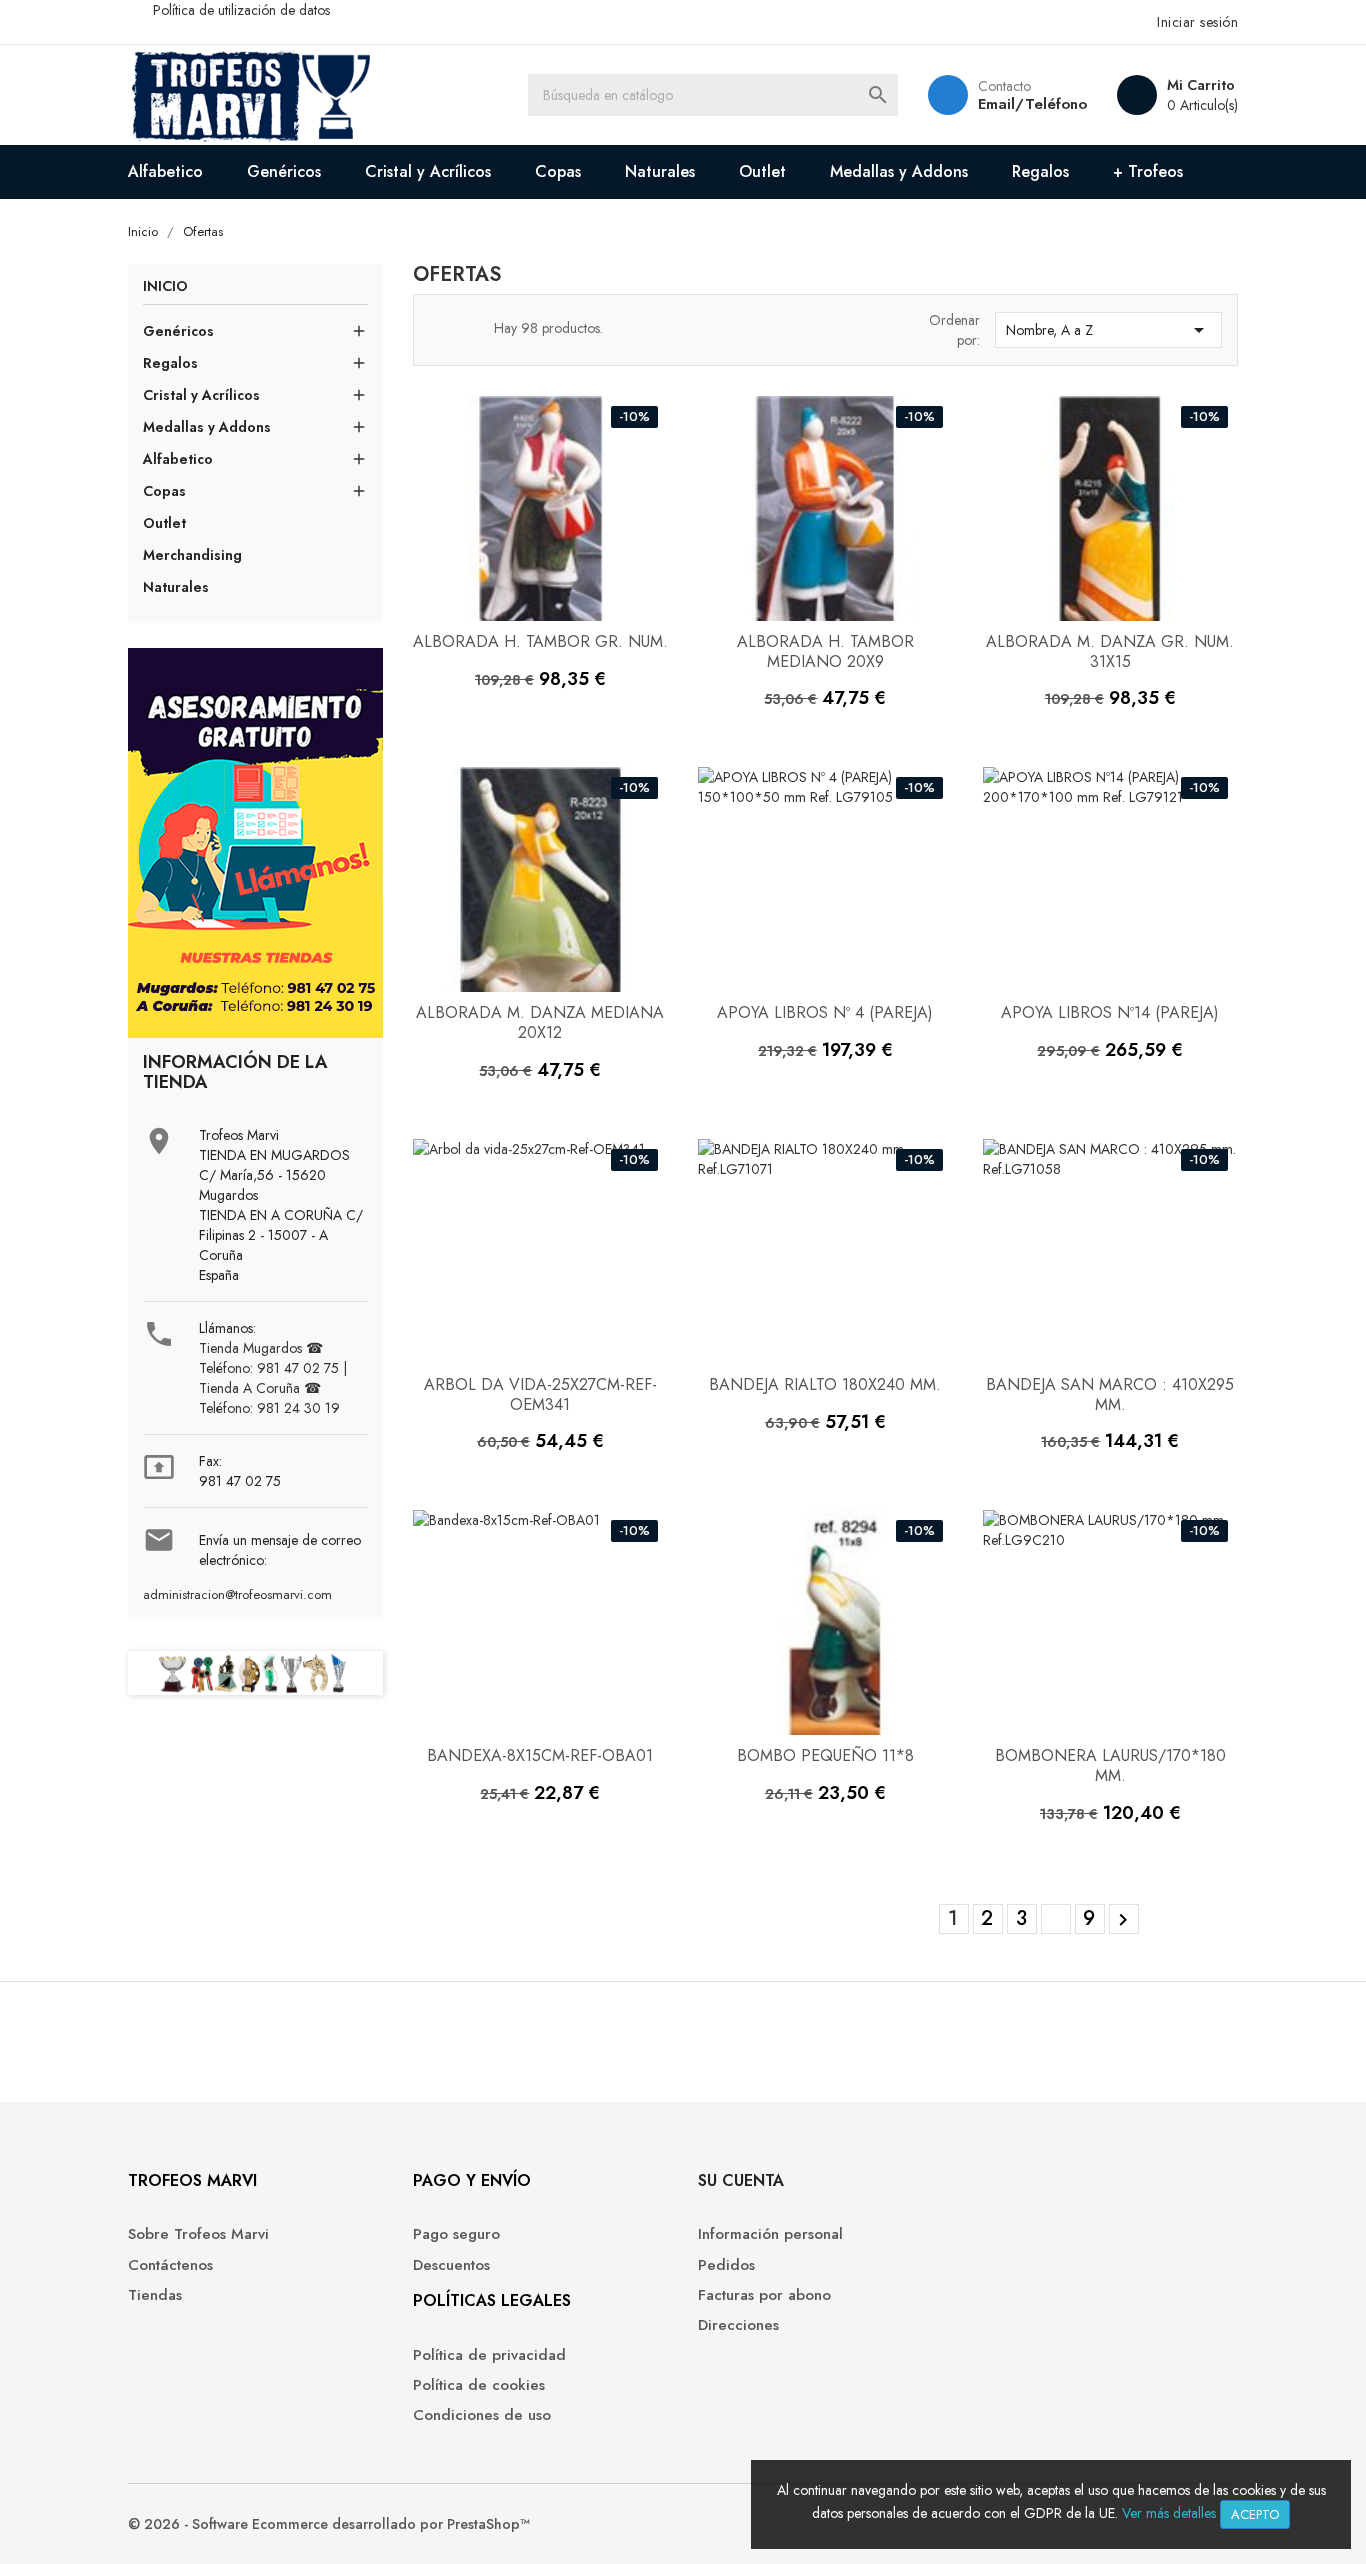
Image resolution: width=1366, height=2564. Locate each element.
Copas (558, 171)
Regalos (1040, 171)
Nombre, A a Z (1108, 330)
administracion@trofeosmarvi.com (237, 1595)
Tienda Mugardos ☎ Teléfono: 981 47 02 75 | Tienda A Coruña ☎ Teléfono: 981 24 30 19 (273, 1378)
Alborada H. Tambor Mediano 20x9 (825, 651)
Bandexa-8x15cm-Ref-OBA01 (540, 1755)
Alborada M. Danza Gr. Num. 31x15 (1110, 651)
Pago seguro (456, 2234)
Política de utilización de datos (241, 10)
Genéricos (284, 171)
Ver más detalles (1169, 2513)
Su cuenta (741, 2180)
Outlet (762, 171)
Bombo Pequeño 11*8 (825, 1755)
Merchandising (192, 555)
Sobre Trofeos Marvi (198, 2234)
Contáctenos (170, 2265)
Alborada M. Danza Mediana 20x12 (540, 1022)
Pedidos (726, 2265)
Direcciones (738, 2325)
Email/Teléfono (1032, 104)
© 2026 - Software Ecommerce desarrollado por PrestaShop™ (329, 2524)
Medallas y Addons (899, 171)
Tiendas (155, 2295)
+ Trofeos (1148, 171)
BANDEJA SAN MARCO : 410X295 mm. (1110, 1394)
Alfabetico (165, 171)
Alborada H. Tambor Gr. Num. (540, 641)
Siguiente (1123, 1920)
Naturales (660, 171)
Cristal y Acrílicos (428, 171)
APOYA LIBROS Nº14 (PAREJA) (1110, 1012)
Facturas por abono (764, 2295)
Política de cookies (479, 2385)
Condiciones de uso (482, 2415)
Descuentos (451, 2265)
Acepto (1255, 2514)
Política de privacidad (489, 2355)
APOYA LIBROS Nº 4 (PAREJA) (825, 1012)
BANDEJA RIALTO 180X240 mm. (825, 1384)
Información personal (770, 2234)
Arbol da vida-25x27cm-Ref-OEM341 (540, 1394)
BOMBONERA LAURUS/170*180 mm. (1110, 1765)
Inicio (165, 287)
